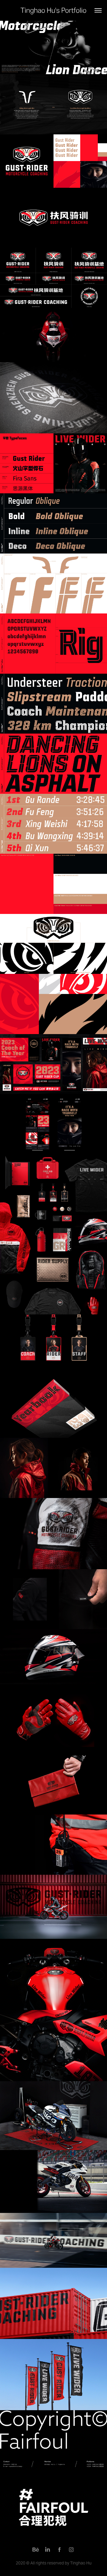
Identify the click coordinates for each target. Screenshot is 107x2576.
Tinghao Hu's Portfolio (53, 10)
